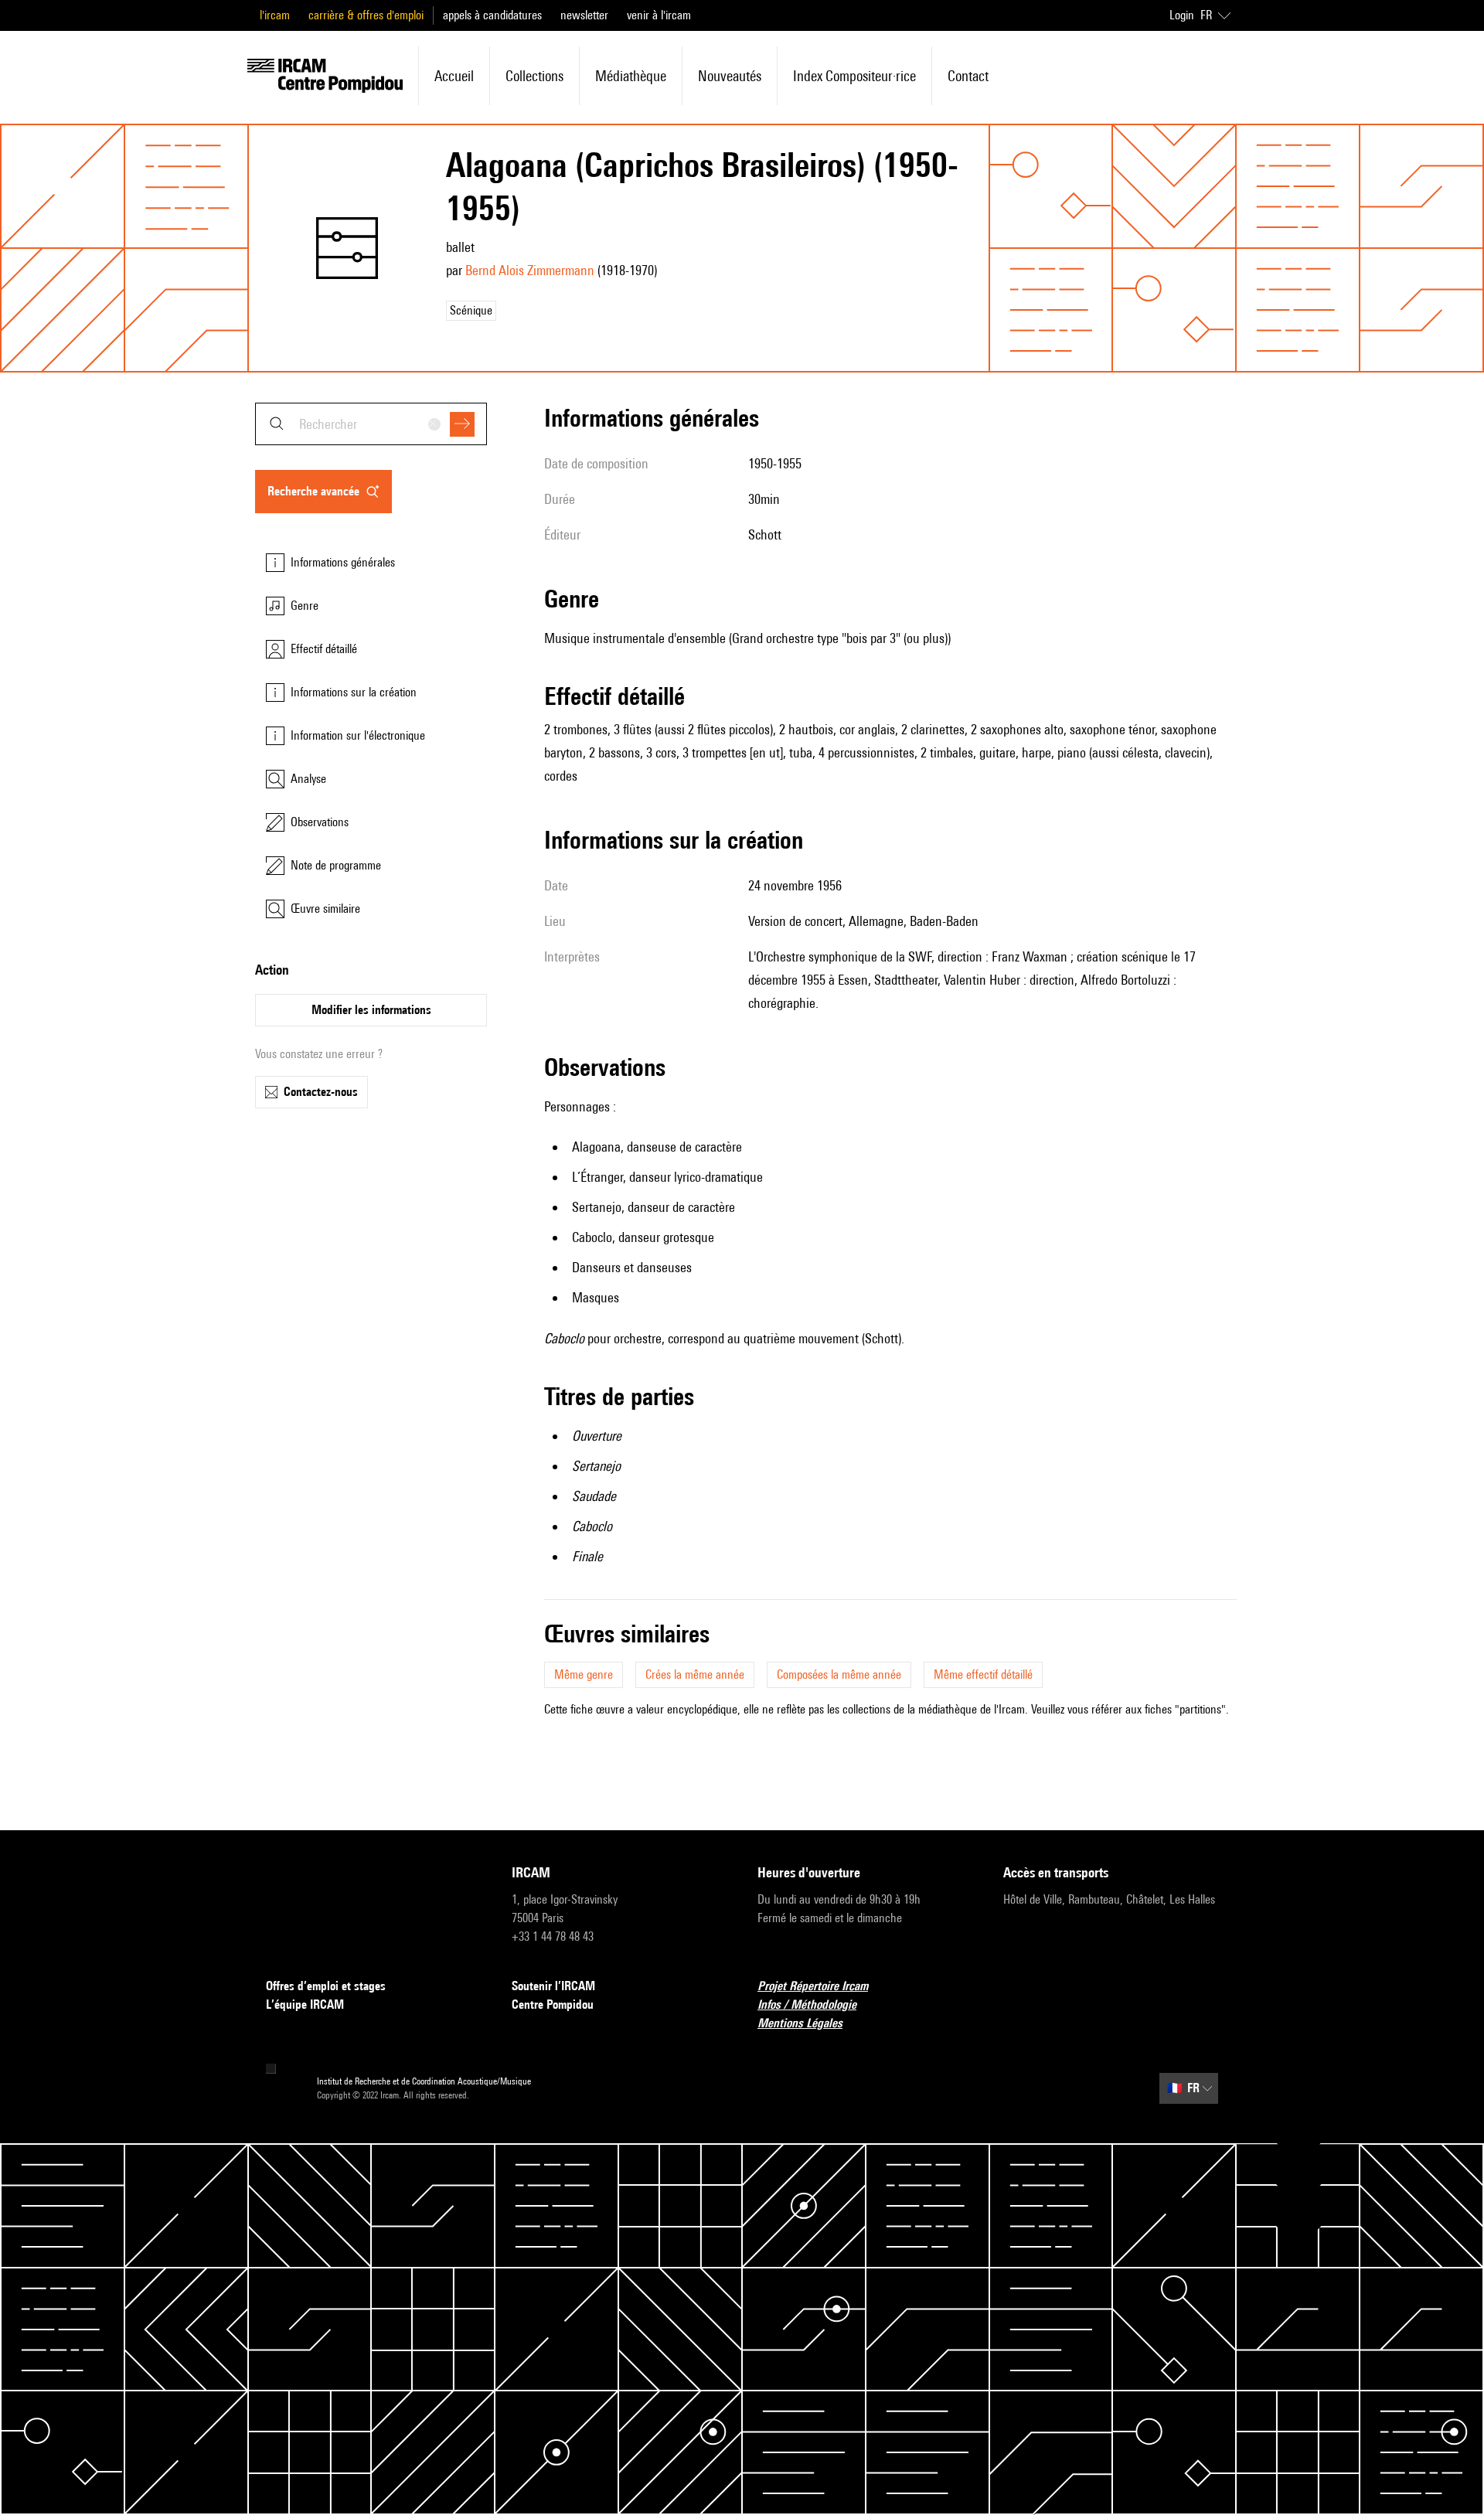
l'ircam (275, 15)
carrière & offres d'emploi (366, 15)
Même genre (584, 1674)
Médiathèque (631, 76)
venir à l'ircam (659, 15)
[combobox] (371, 424)
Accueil (454, 76)
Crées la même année (695, 1674)
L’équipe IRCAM (305, 2005)
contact (968, 76)
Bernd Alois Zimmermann (530, 270)
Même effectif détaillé (983, 1674)
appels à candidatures (492, 15)
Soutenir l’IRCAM (553, 1986)
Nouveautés (730, 76)
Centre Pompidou (553, 2005)
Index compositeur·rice (854, 76)
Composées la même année (839, 1674)
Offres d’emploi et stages (326, 1986)
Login (1182, 15)
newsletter (584, 15)
